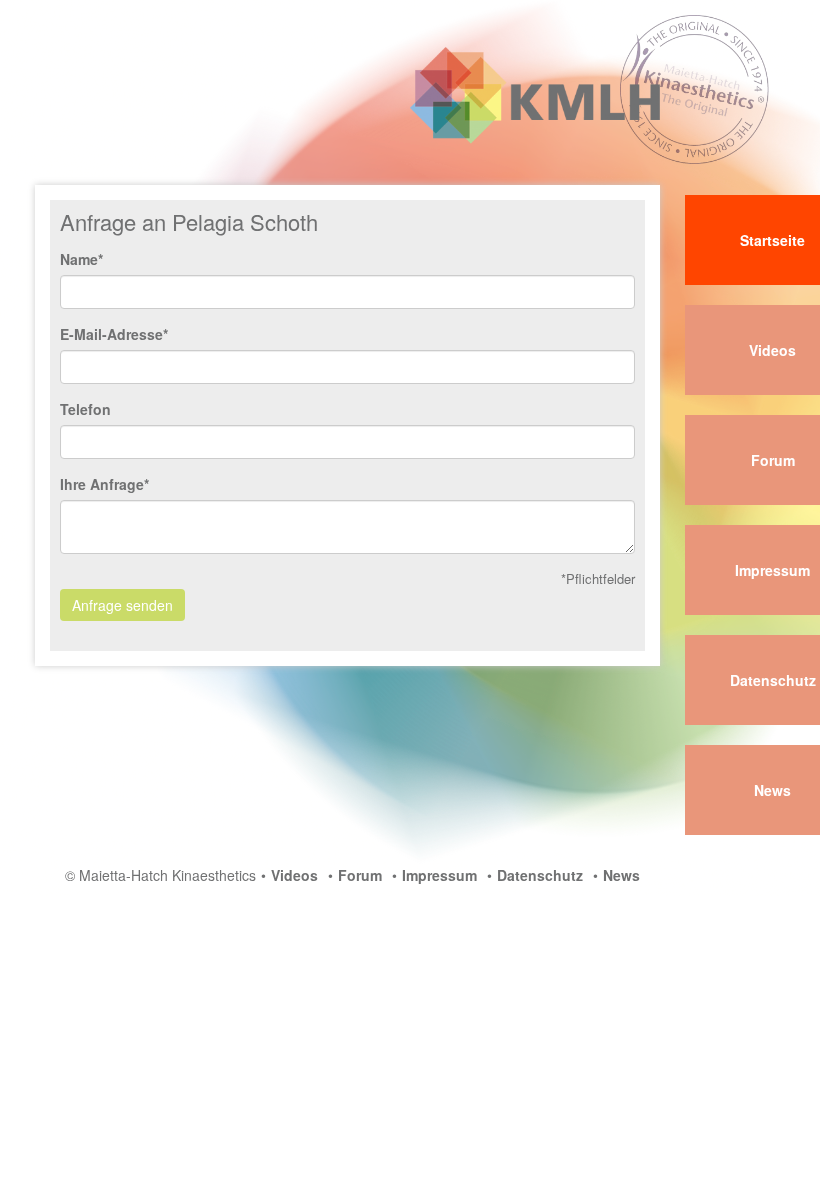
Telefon (85, 409)
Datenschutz (540, 875)
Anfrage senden (122, 605)
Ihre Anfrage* (104, 484)
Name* (81, 259)
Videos (294, 875)
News (621, 875)
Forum (360, 875)
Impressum (439, 875)
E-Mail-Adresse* (114, 334)
